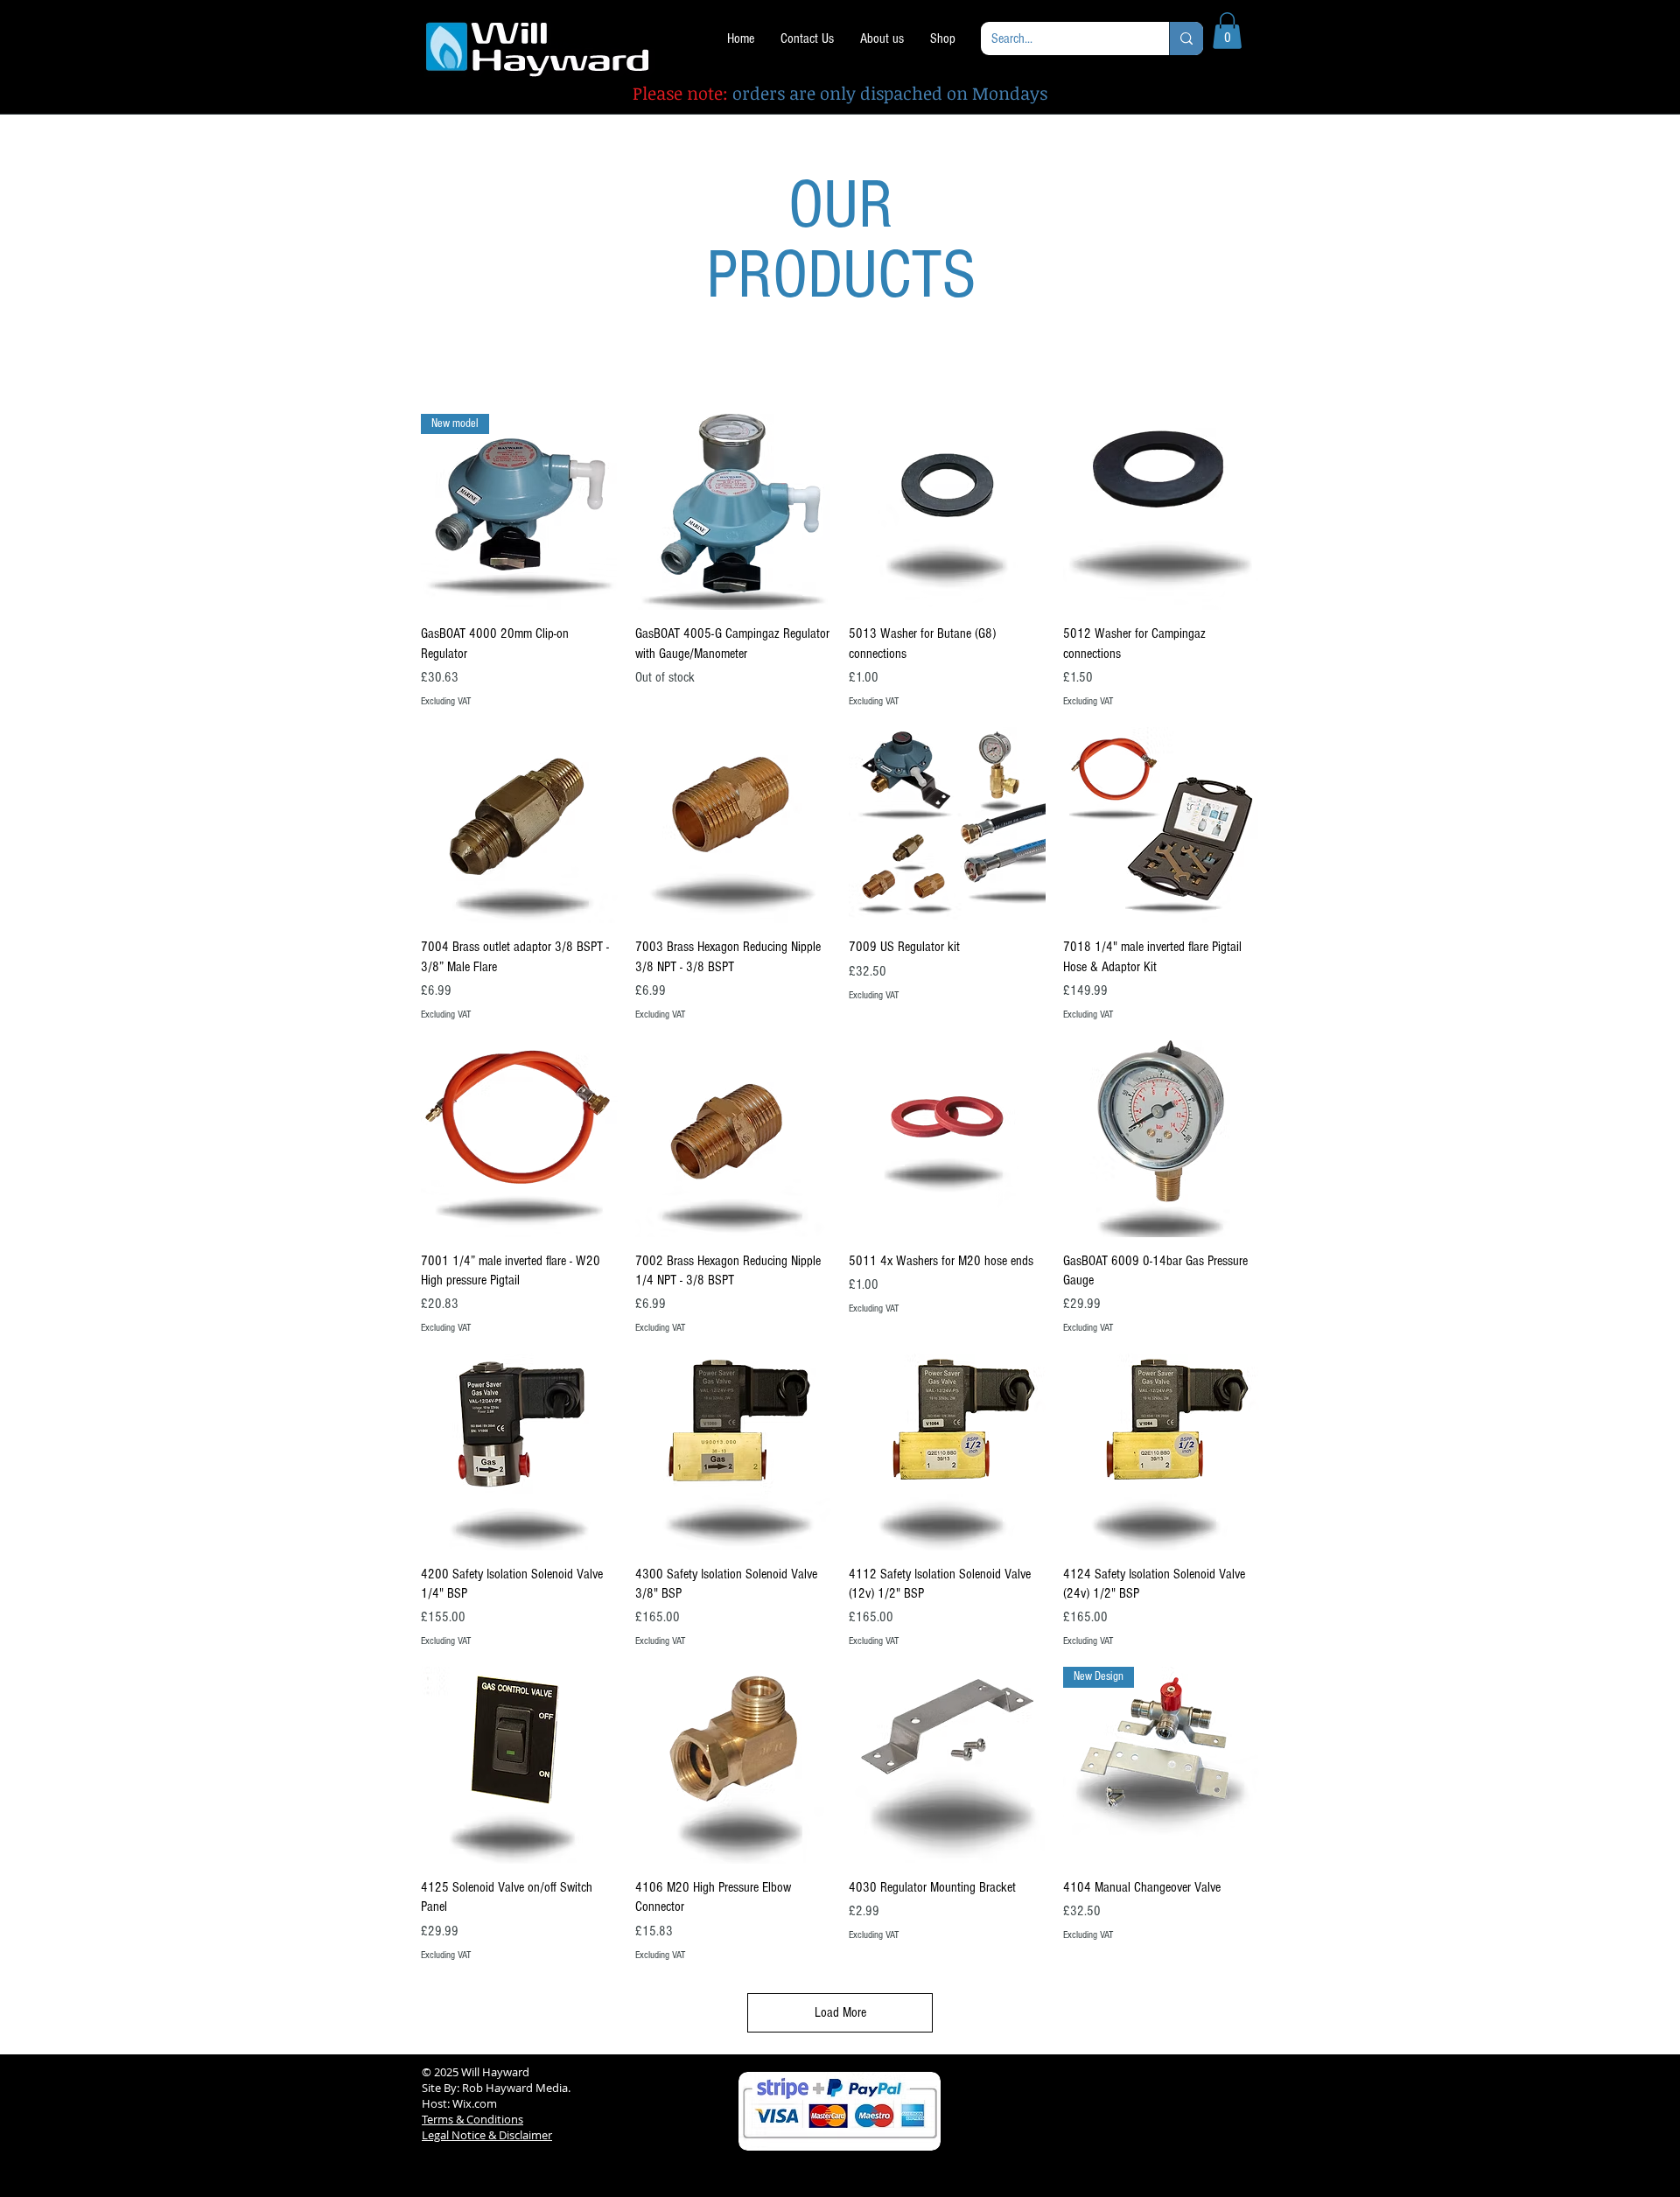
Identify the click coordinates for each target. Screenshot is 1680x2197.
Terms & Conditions (472, 2119)
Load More (840, 2012)
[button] (1227, 31)
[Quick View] (734, 512)
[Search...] (1186, 38)
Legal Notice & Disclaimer (487, 2135)
